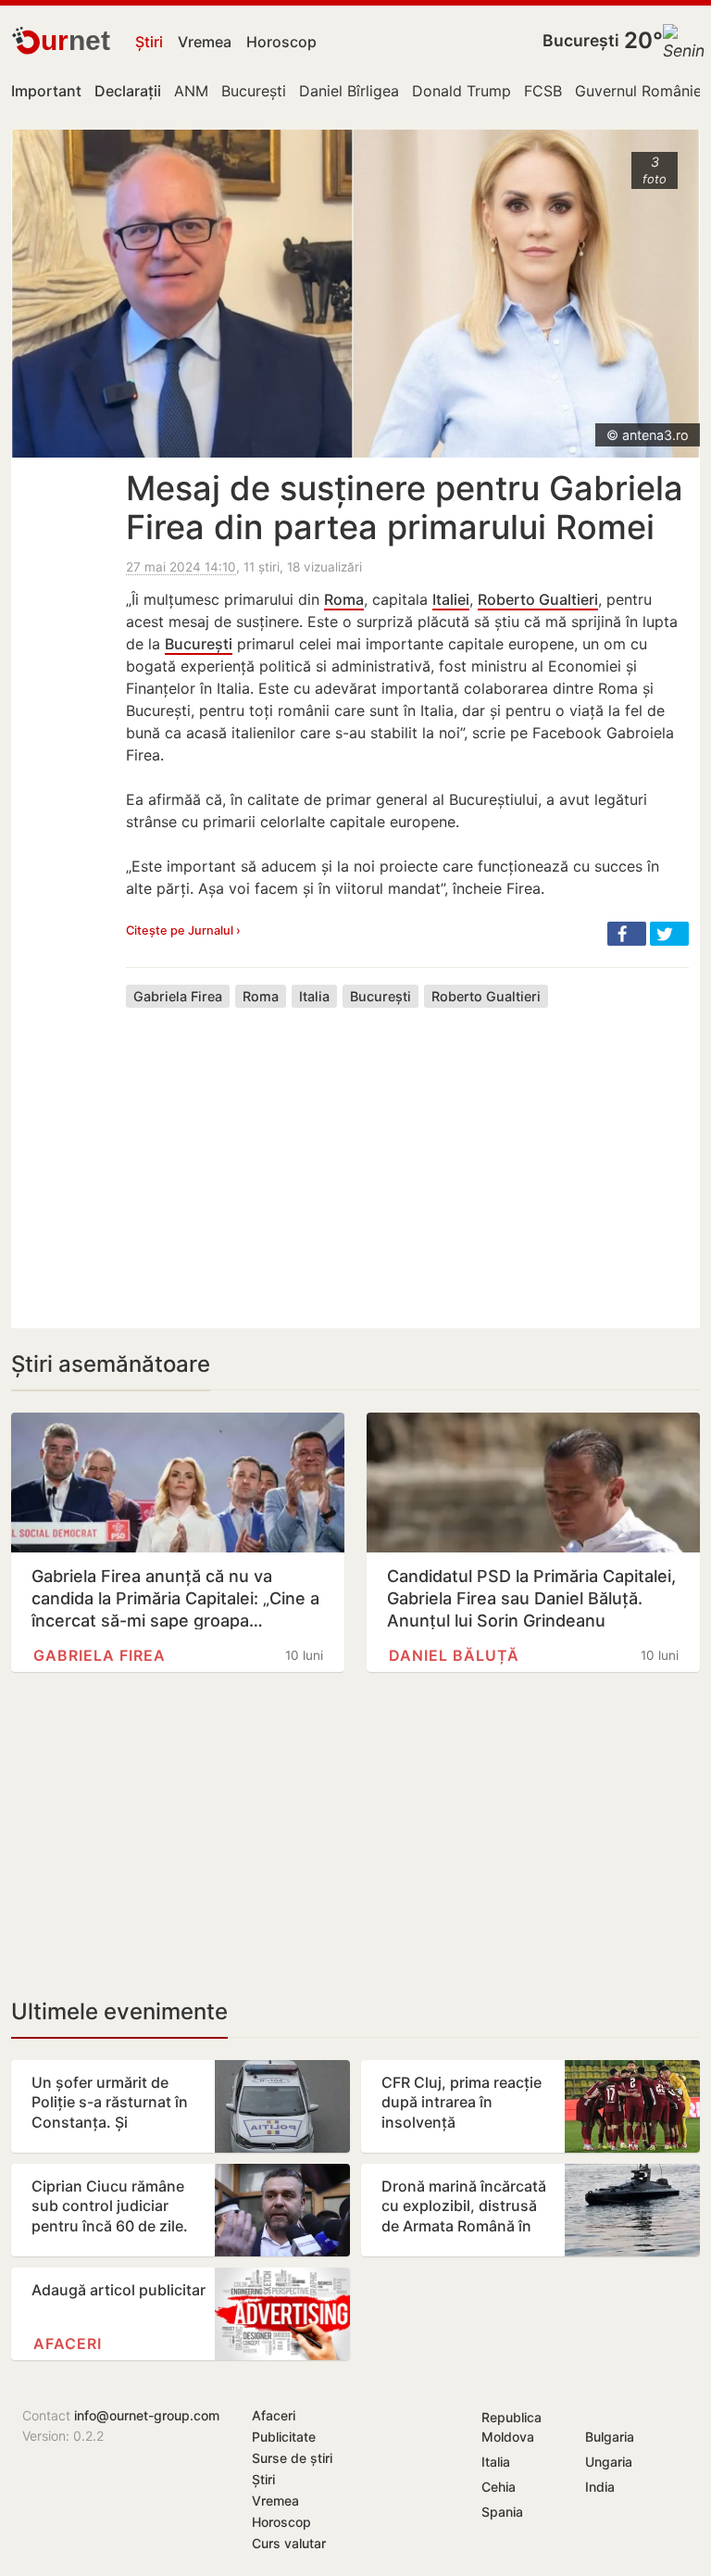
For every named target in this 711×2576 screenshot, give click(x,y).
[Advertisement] (407, 1154)
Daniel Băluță (454, 1655)
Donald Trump (462, 91)
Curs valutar (289, 2543)
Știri (149, 42)
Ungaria (609, 2462)
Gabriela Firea (178, 996)
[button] (627, 934)
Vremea (205, 42)
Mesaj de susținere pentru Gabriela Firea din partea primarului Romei (405, 508)
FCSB (543, 91)
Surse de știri (292, 2458)
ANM (191, 91)
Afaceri (68, 2344)
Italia (314, 996)
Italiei (451, 599)
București (581, 40)
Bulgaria (610, 2437)
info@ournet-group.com (147, 2415)
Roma (344, 599)
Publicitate (284, 2437)
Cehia (499, 2487)
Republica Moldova (511, 2427)
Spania (502, 2512)
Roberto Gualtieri (538, 599)
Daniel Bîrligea (349, 91)
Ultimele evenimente (119, 2011)
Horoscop (281, 42)
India (600, 2487)
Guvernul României (640, 91)
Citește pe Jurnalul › (183, 930)
